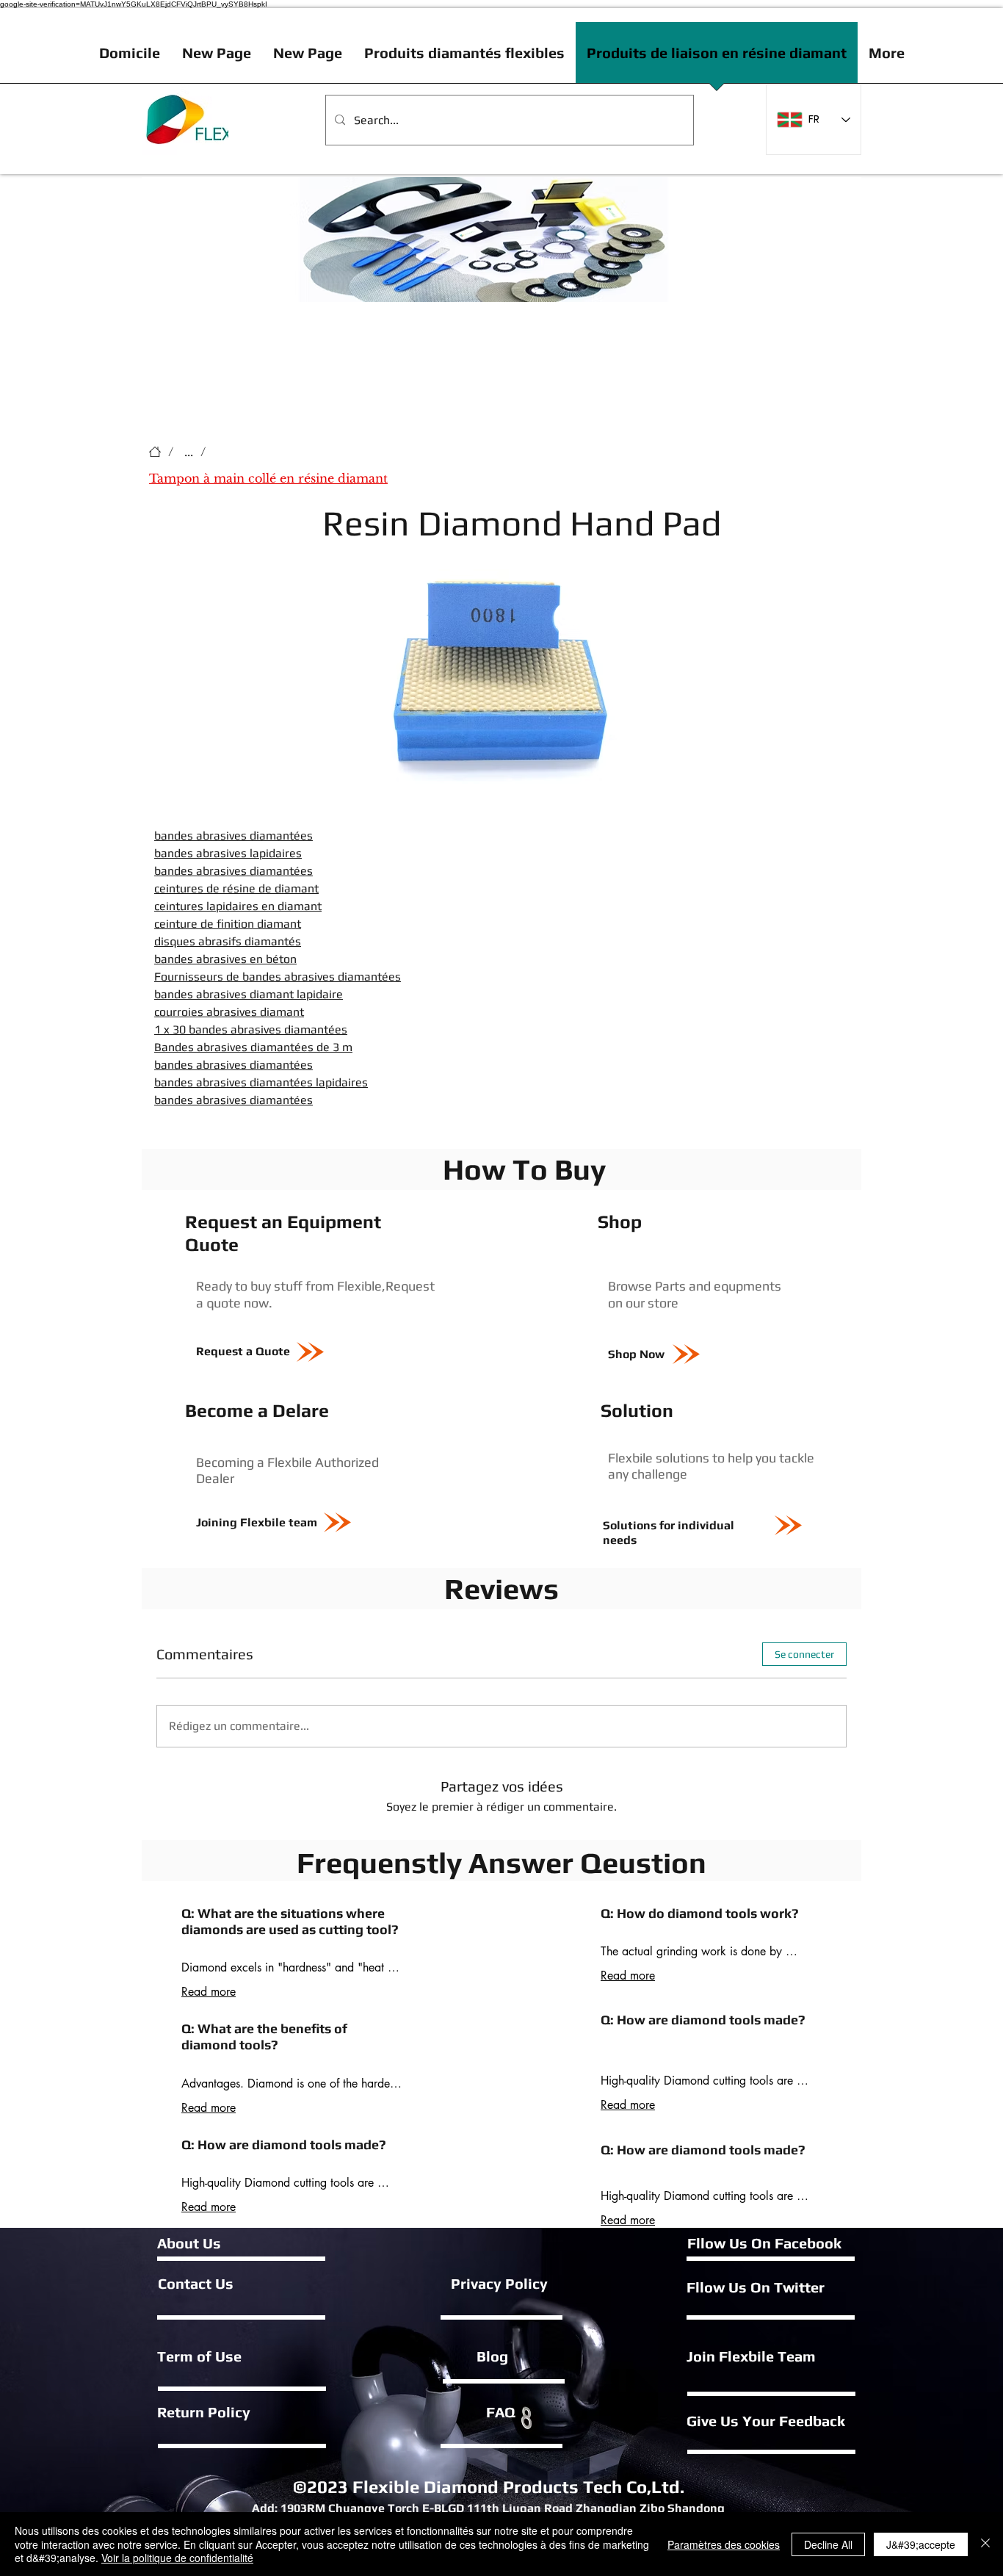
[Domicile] (155, 452)
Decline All (828, 2544)
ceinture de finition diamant (228, 924)
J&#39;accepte (921, 2544)
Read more (209, 1992)
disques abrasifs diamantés (228, 941)
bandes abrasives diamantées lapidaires (261, 1082)
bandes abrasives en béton (225, 959)
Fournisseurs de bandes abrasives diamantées (278, 977)
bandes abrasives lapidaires (228, 853)
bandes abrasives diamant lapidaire (249, 994)
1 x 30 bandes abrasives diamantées (251, 1029)
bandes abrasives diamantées (233, 836)
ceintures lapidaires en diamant (238, 906)
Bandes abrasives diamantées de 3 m (253, 1047)
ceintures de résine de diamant (236, 888)
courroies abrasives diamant (229, 1012)
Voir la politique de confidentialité (177, 2558)
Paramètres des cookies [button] (724, 2544)
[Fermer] (985, 2544)
